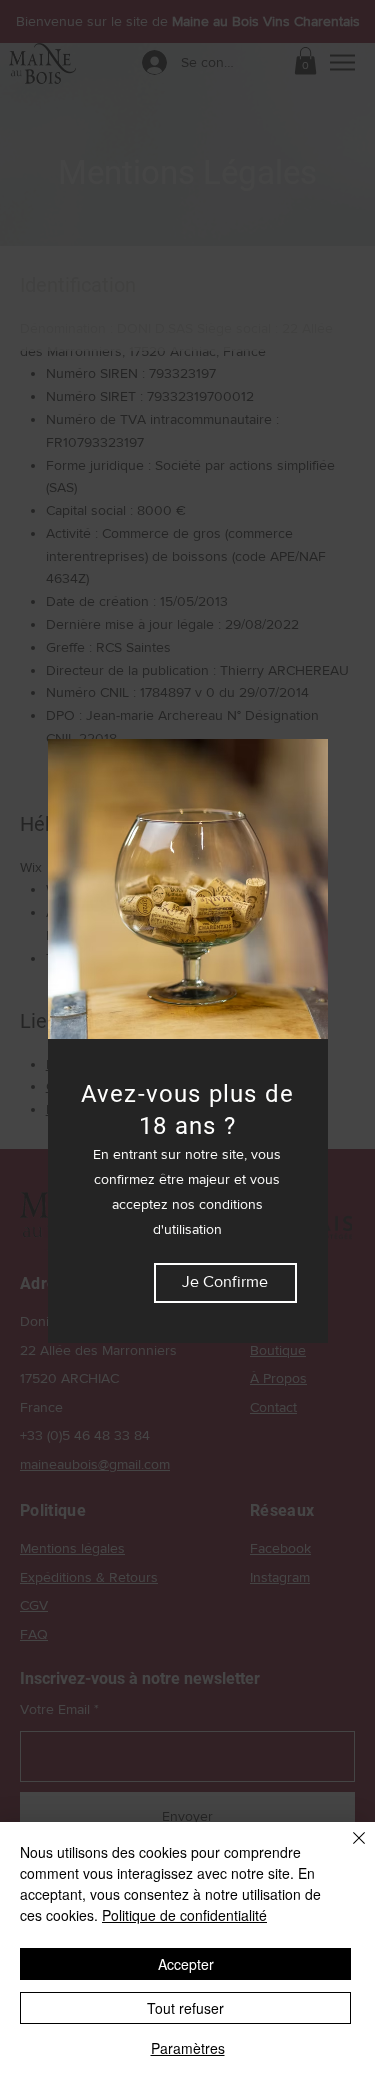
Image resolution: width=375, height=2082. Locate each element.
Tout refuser (185, 2008)
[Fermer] (347, 1850)
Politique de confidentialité (184, 1915)
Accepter (186, 1964)
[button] (225, 1283)
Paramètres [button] (188, 2048)
